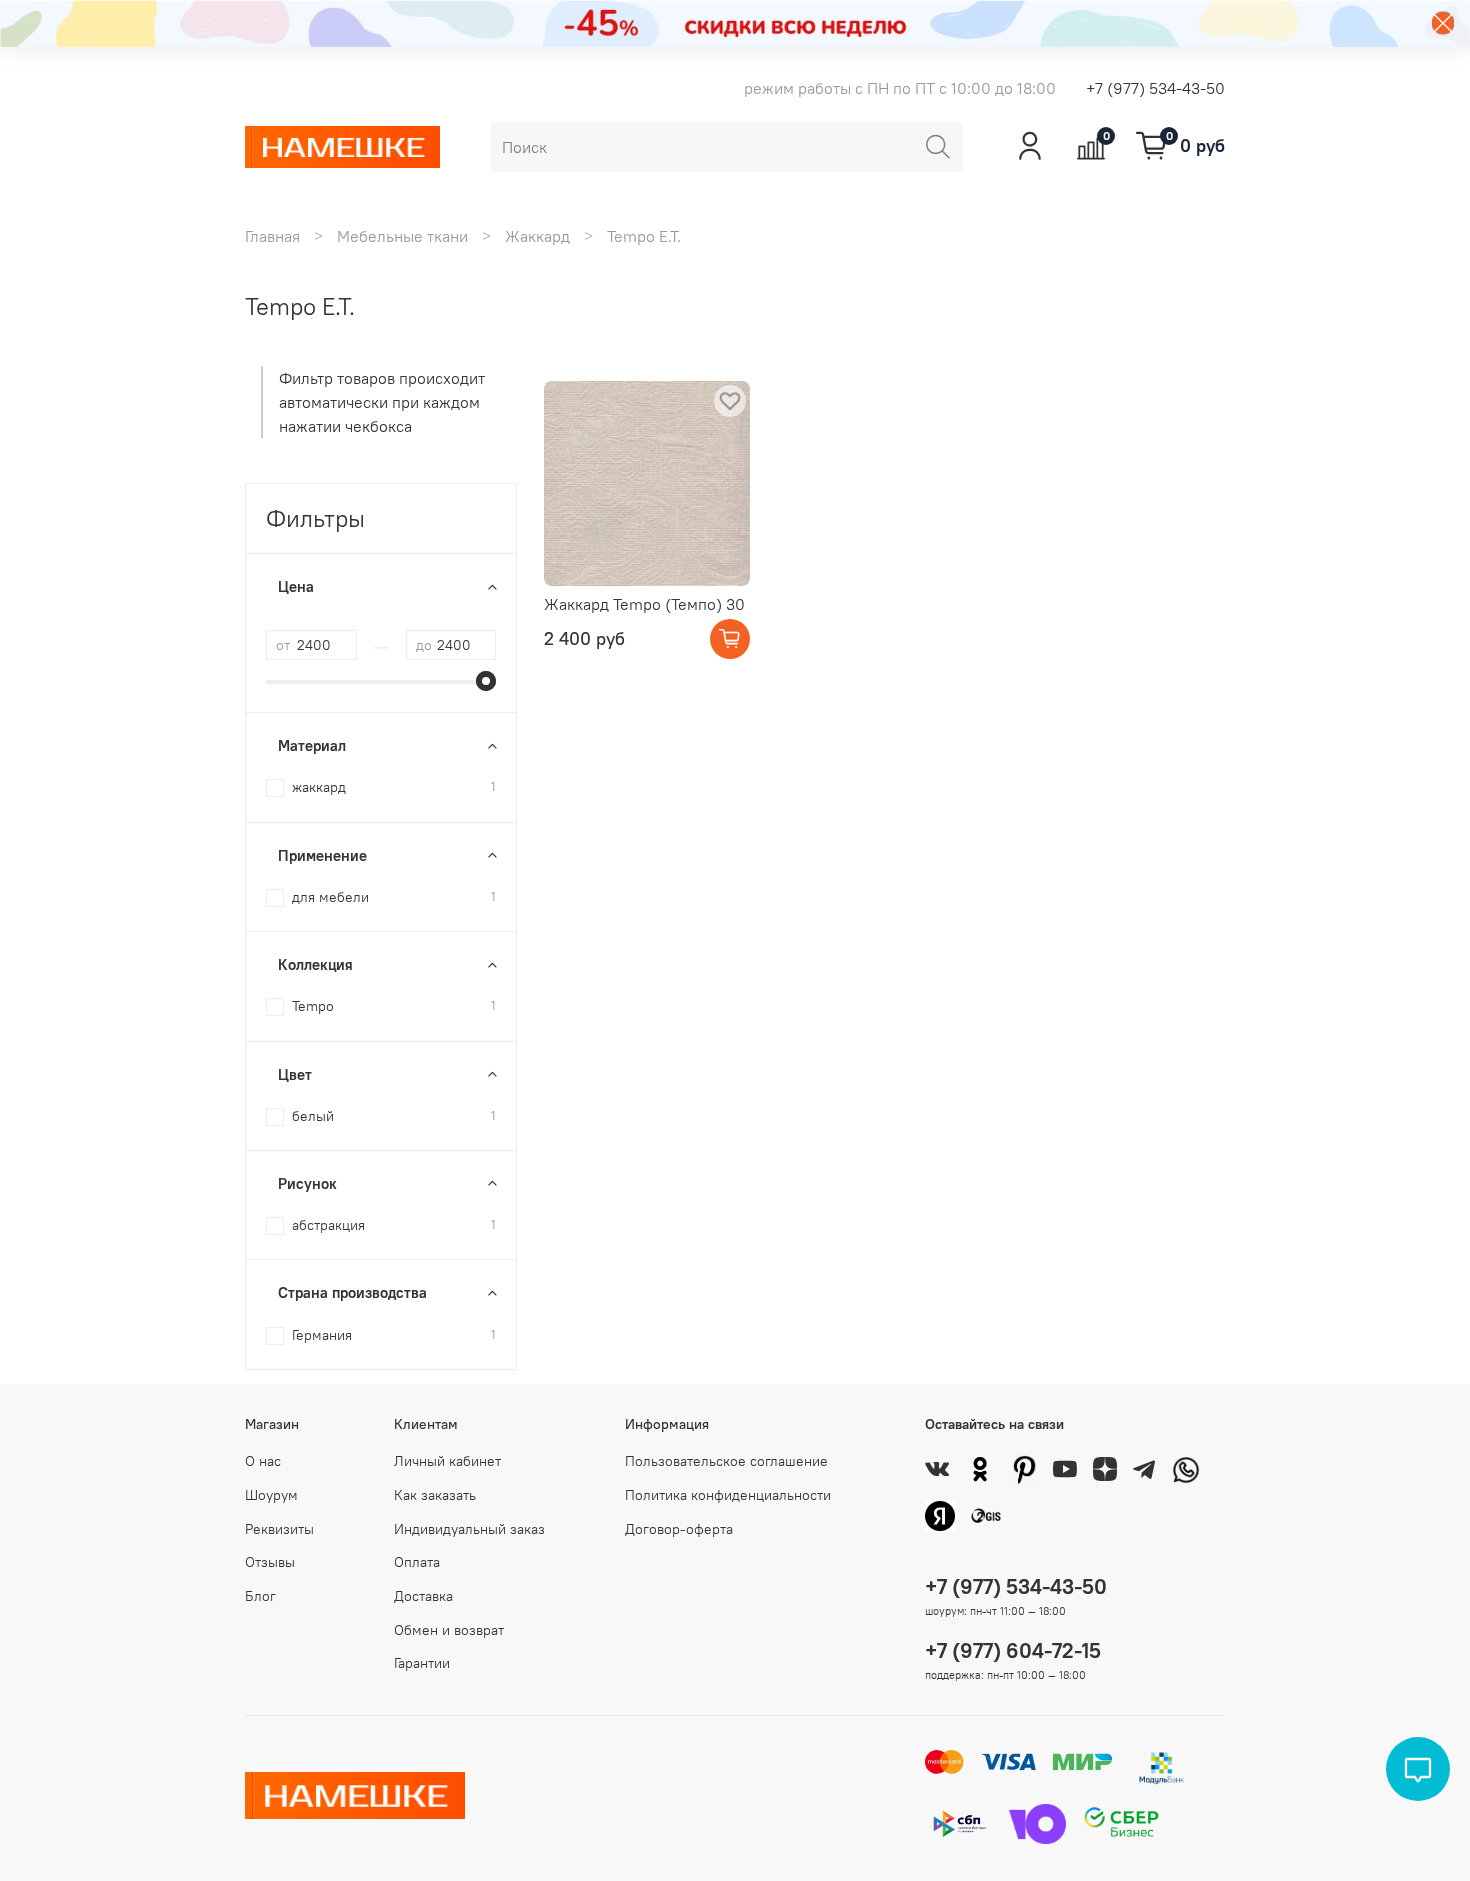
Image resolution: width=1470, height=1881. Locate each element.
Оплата (417, 1562)
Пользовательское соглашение (726, 1461)
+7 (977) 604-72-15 (1013, 1650)
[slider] (486, 681)
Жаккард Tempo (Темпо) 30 (644, 604)
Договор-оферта (679, 1529)
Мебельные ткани (402, 236)
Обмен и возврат (449, 1630)
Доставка (423, 1596)
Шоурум (271, 1495)
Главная (272, 236)
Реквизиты (279, 1529)
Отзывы (270, 1562)
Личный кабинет (447, 1461)
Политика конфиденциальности (728, 1495)
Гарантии (422, 1663)
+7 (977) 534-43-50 (1155, 88)
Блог (260, 1596)
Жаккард (537, 236)
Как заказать (435, 1495)
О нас (263, 1461)
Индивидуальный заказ (469, 1529)
